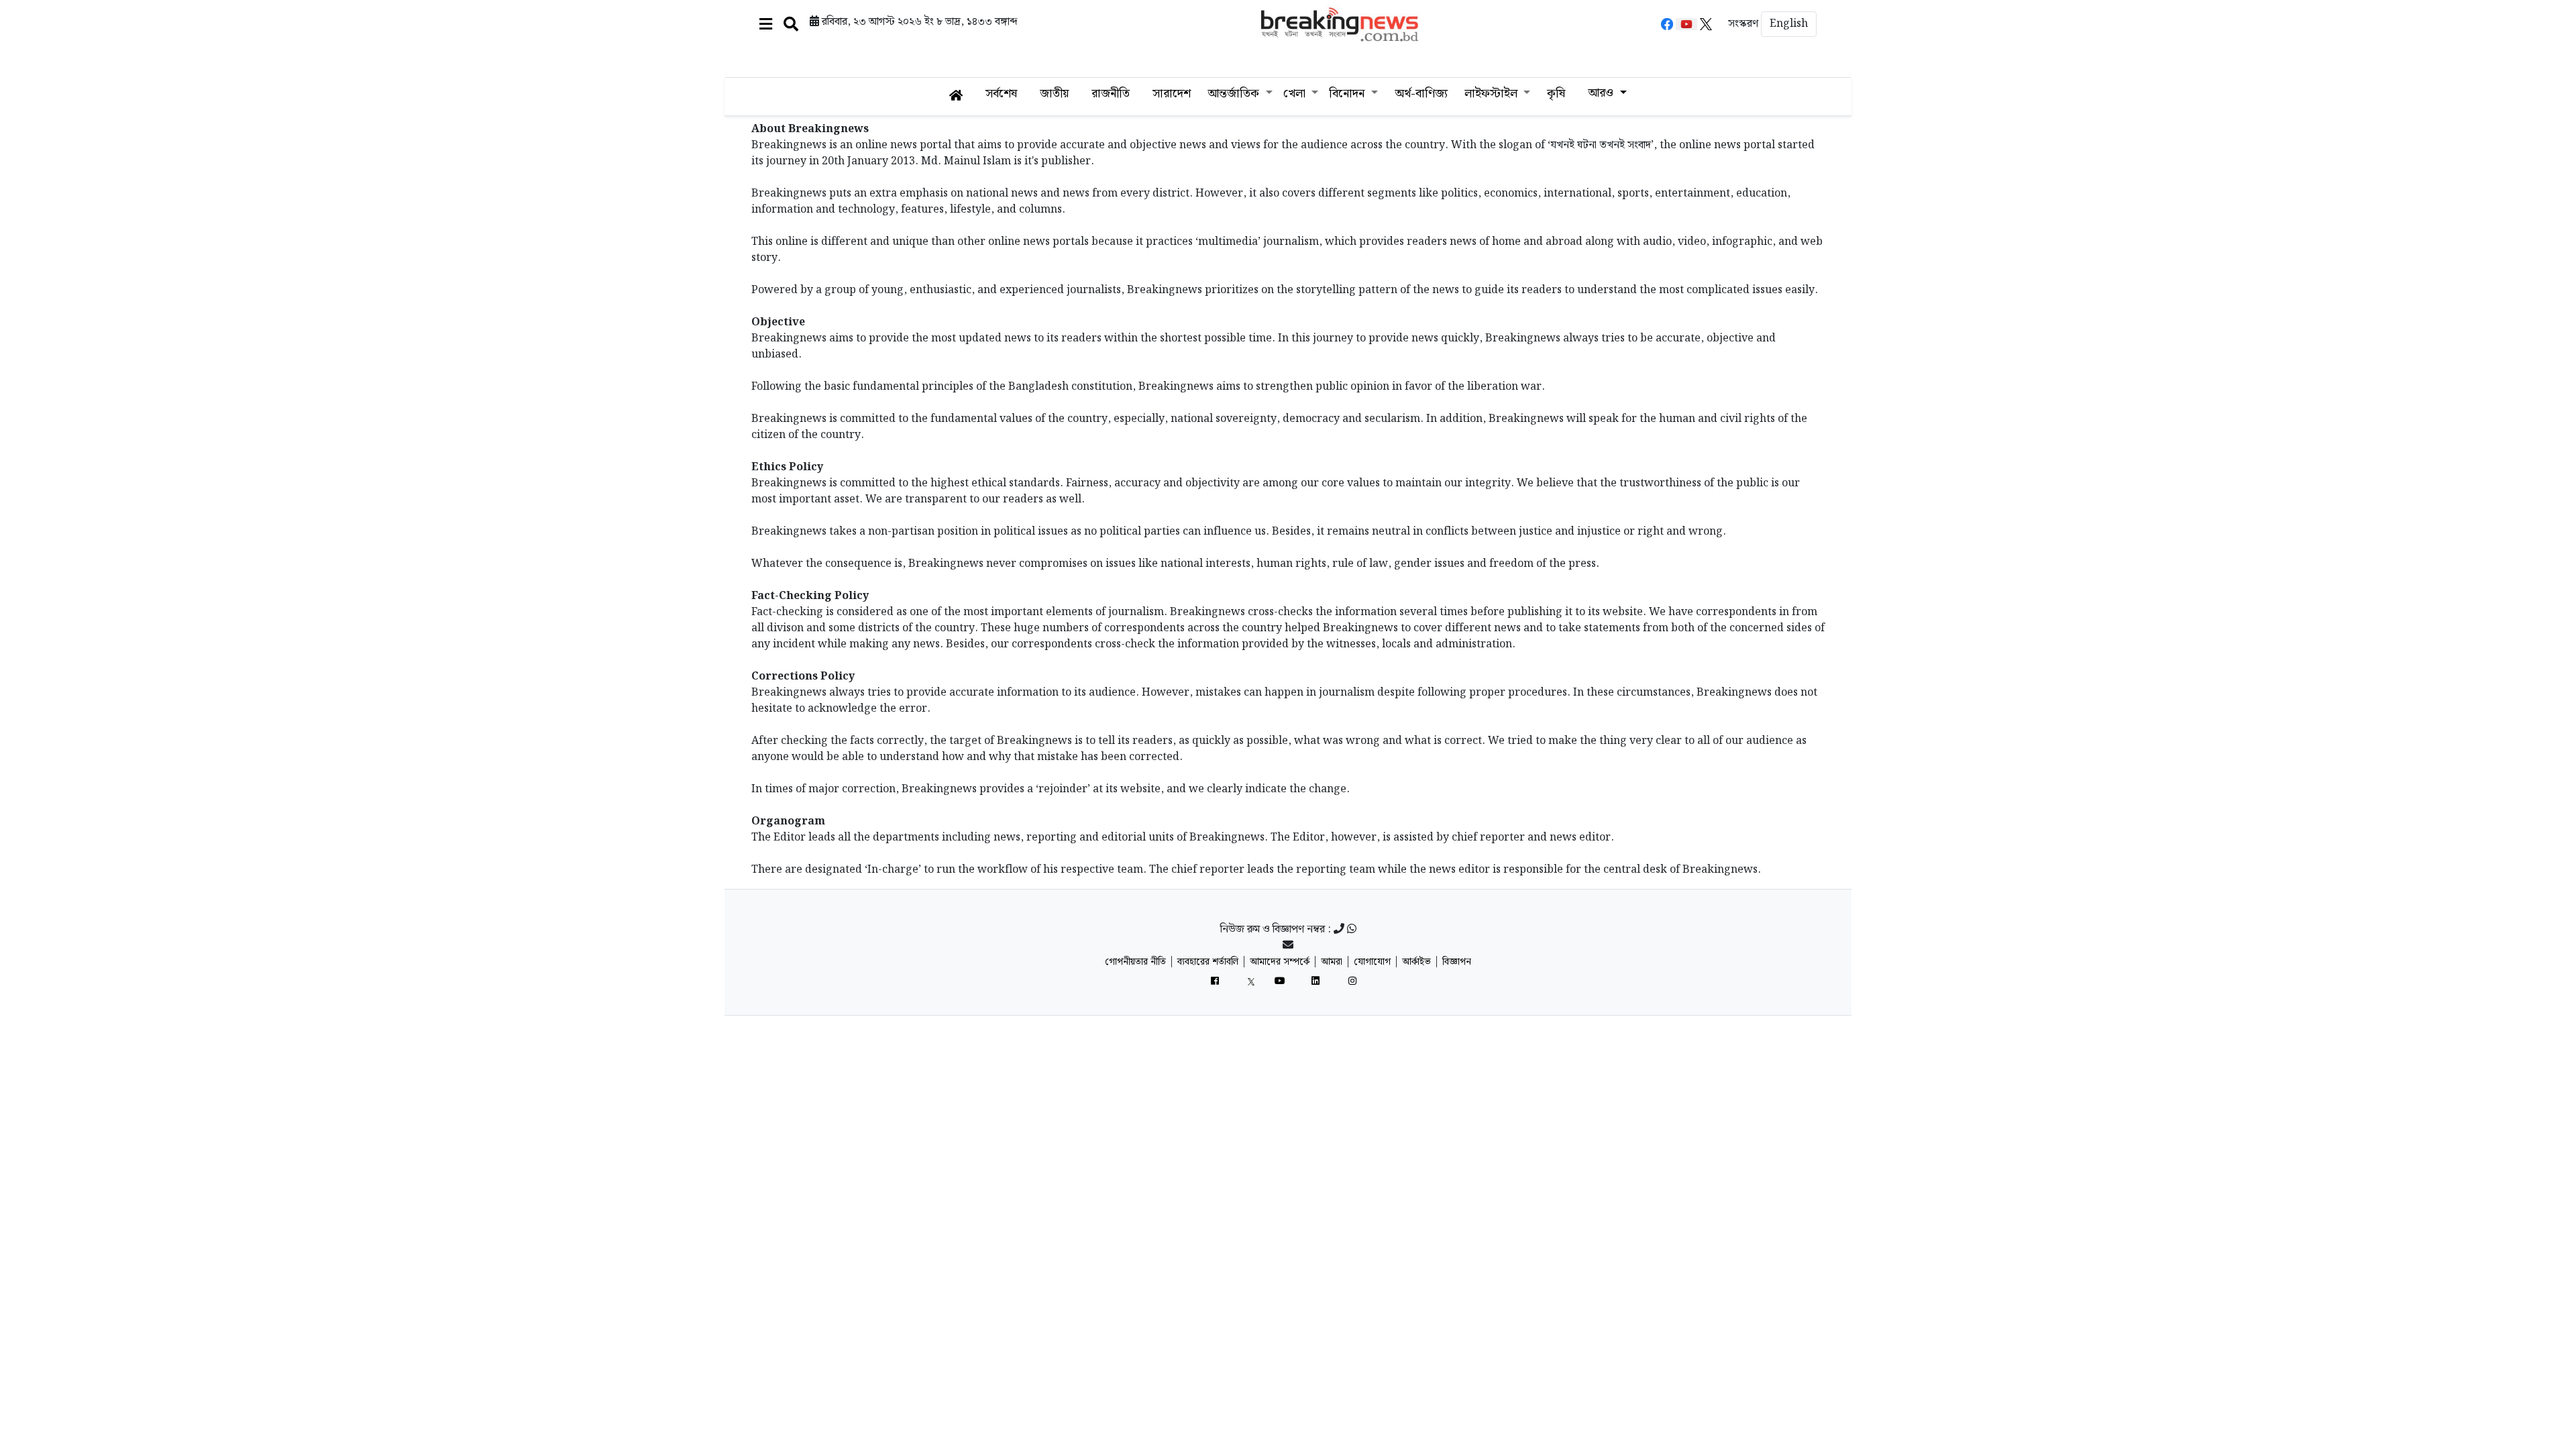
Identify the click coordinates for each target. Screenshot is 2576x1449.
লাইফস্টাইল (1493, 94)
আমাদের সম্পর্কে (1280, 962)
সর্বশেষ (1001, 94)
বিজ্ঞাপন (1457, 962)
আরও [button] (1602, 93)
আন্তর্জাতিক (1235, 94)
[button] (766, 24)
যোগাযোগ (1372, 962)
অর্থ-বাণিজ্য (1421, 94)
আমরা (1332, 962)
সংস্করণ (1743, 24)
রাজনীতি (1111, 94)
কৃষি (1556, 94)
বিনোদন (1348, 94)
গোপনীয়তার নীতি (1135, 962)
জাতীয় (1054, 94)
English (1789, 24)
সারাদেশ (1172, 94)
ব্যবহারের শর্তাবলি (1208, 962)
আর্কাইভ (1416, 962)
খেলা (1296, 94)
